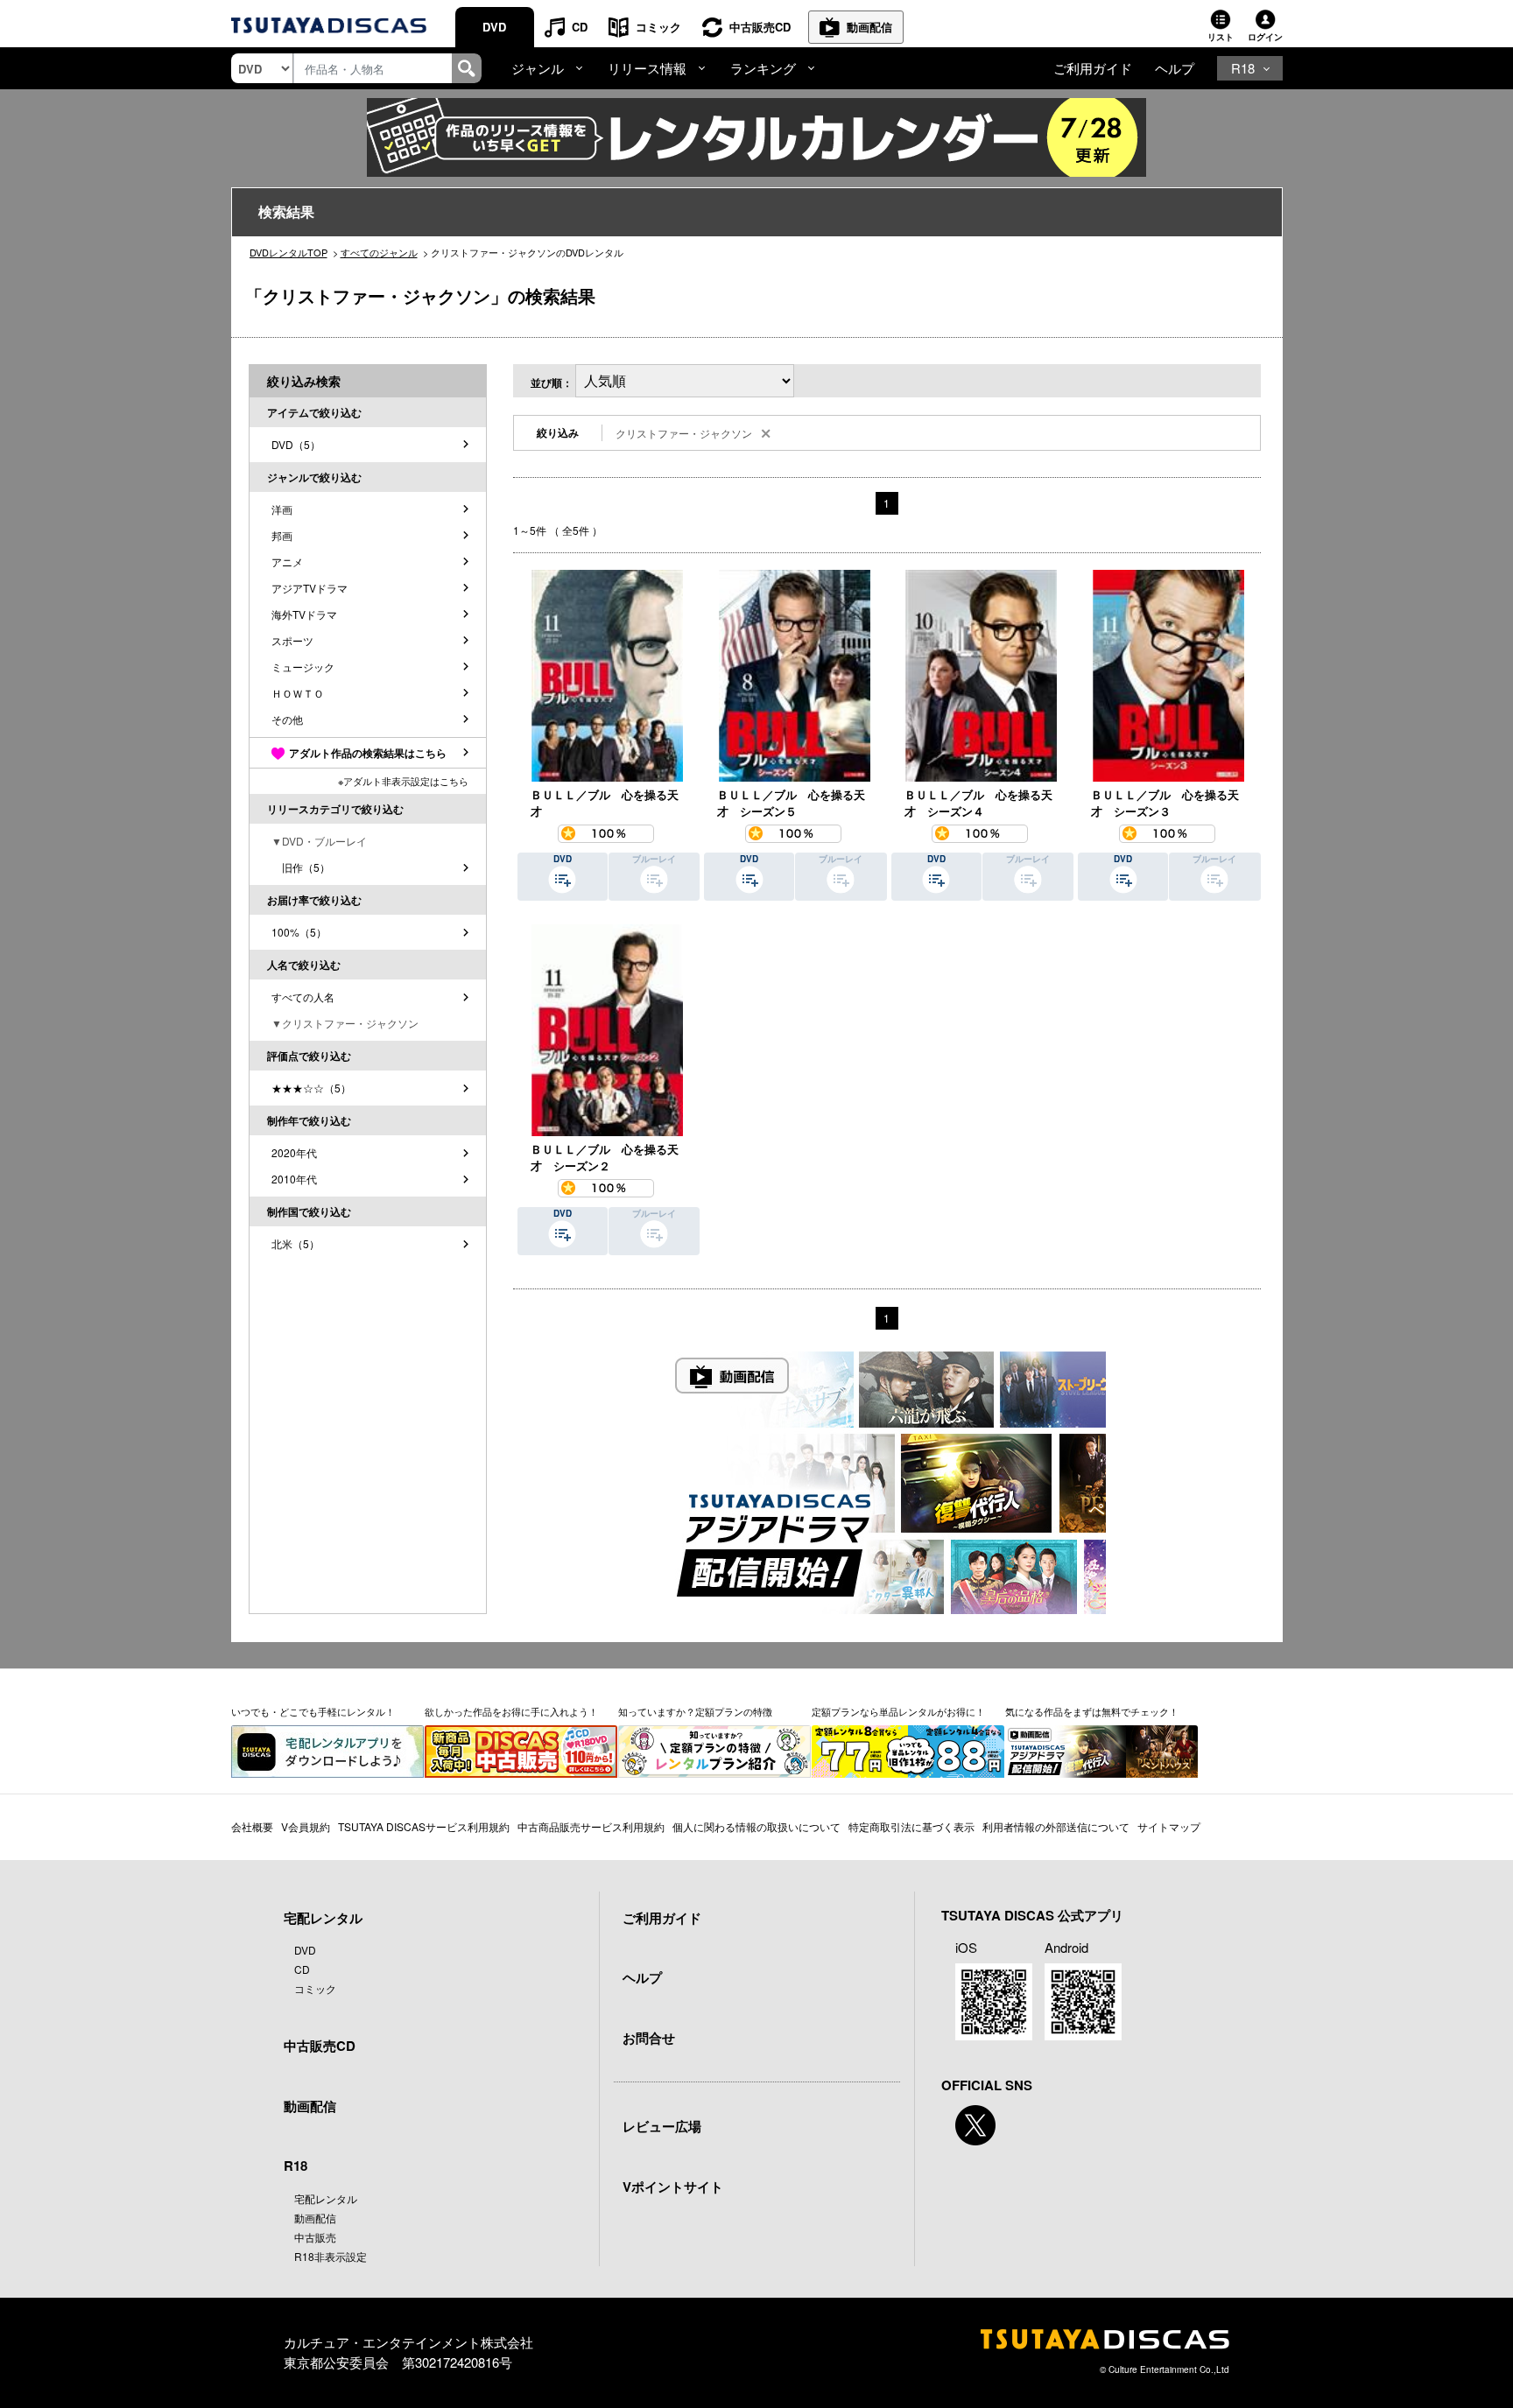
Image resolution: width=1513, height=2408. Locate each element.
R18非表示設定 (331, 2256)
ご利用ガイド (1093, 68)
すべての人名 (303, 997)
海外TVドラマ (304, 614)
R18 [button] (1243, 68)
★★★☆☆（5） (311, 1088)
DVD (494, 27)
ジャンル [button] (538, 68)
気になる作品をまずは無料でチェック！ (1092, 1711)
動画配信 (869, 27)
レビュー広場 (662, 2126)
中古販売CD (760, 27)
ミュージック (303, 667)
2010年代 (294, 1179)
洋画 (282, 509)
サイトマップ (1169, 1826)
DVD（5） (296, 444)
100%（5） (299, 932)
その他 (287, 719)
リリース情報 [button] (647, 68)
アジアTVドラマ (310, 588)
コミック (658, 27)
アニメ (287, 562)
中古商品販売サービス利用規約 (591, 1826)
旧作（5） (301, 867)
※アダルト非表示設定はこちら (403, 781)
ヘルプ (1175, 68)
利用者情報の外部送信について (1056, 1826)
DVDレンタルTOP (289, 252)
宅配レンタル (326, 2198)
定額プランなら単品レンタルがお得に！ (898, 1711)
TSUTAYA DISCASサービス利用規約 (424, 1826)
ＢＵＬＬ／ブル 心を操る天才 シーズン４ (978, 803)
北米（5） (296, 1243)
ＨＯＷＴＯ (298, 693)
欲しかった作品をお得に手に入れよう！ (511, 1711)
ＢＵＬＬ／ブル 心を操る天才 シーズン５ (791, 803)
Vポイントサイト (673, 2187)
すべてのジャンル (379, 252)
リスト (1221, 37)
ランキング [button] (763, 68)
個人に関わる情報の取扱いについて (756, 1826)
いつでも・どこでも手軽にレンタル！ (313, 1711)
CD (580, 27)
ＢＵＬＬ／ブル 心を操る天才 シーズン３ (1165, 803)
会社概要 (252, 1826)
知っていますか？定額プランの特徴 (695, 1711)
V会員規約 (306, 1826)
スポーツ (292, 640)
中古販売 (315, 2237)
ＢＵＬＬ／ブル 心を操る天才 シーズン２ (605, 1158)
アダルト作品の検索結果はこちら (368, 753)
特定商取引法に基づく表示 (911, 1826)
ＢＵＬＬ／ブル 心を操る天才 (605, 803)
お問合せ (649, 2038)
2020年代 (294, 1152)
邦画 (282, 535)
